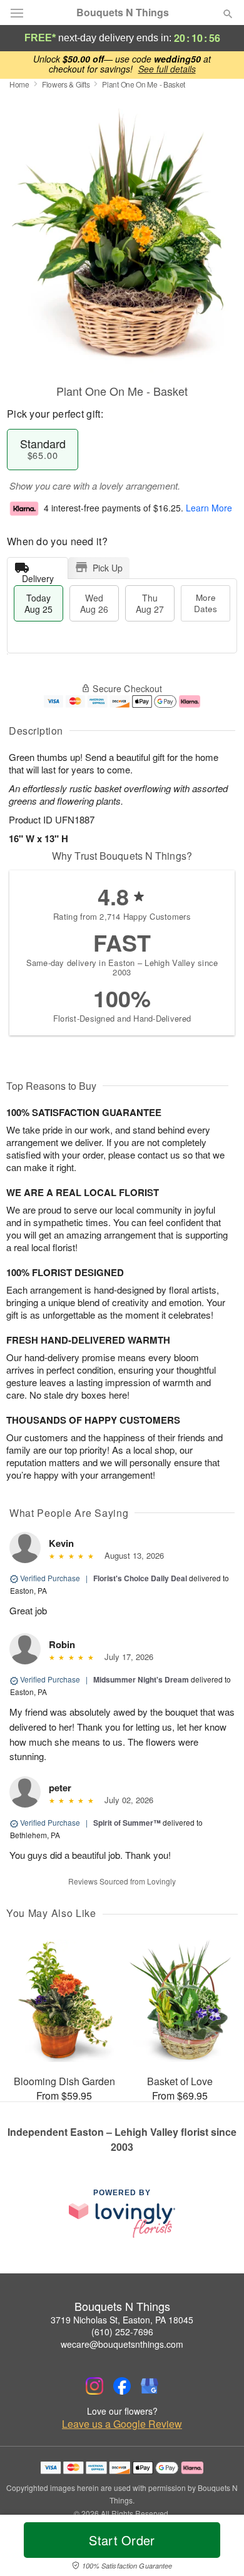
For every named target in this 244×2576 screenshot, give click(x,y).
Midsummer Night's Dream (141, 1679)
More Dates (206, 603)
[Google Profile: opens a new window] (150, 2386)
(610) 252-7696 (122, 2332)
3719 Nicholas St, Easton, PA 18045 (122, 2320)
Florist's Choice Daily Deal (140, 1578)
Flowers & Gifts (66, 84)
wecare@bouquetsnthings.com (122, 2344)
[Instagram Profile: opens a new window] (94, 2386)
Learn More (209, 508)
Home (19, 84)
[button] (217, 2548)
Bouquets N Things (123, 13)
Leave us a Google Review (122, 2424)
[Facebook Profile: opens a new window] (122, 2386)
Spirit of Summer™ (127, 1823)
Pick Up (108, 568)
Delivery (38, 576)
